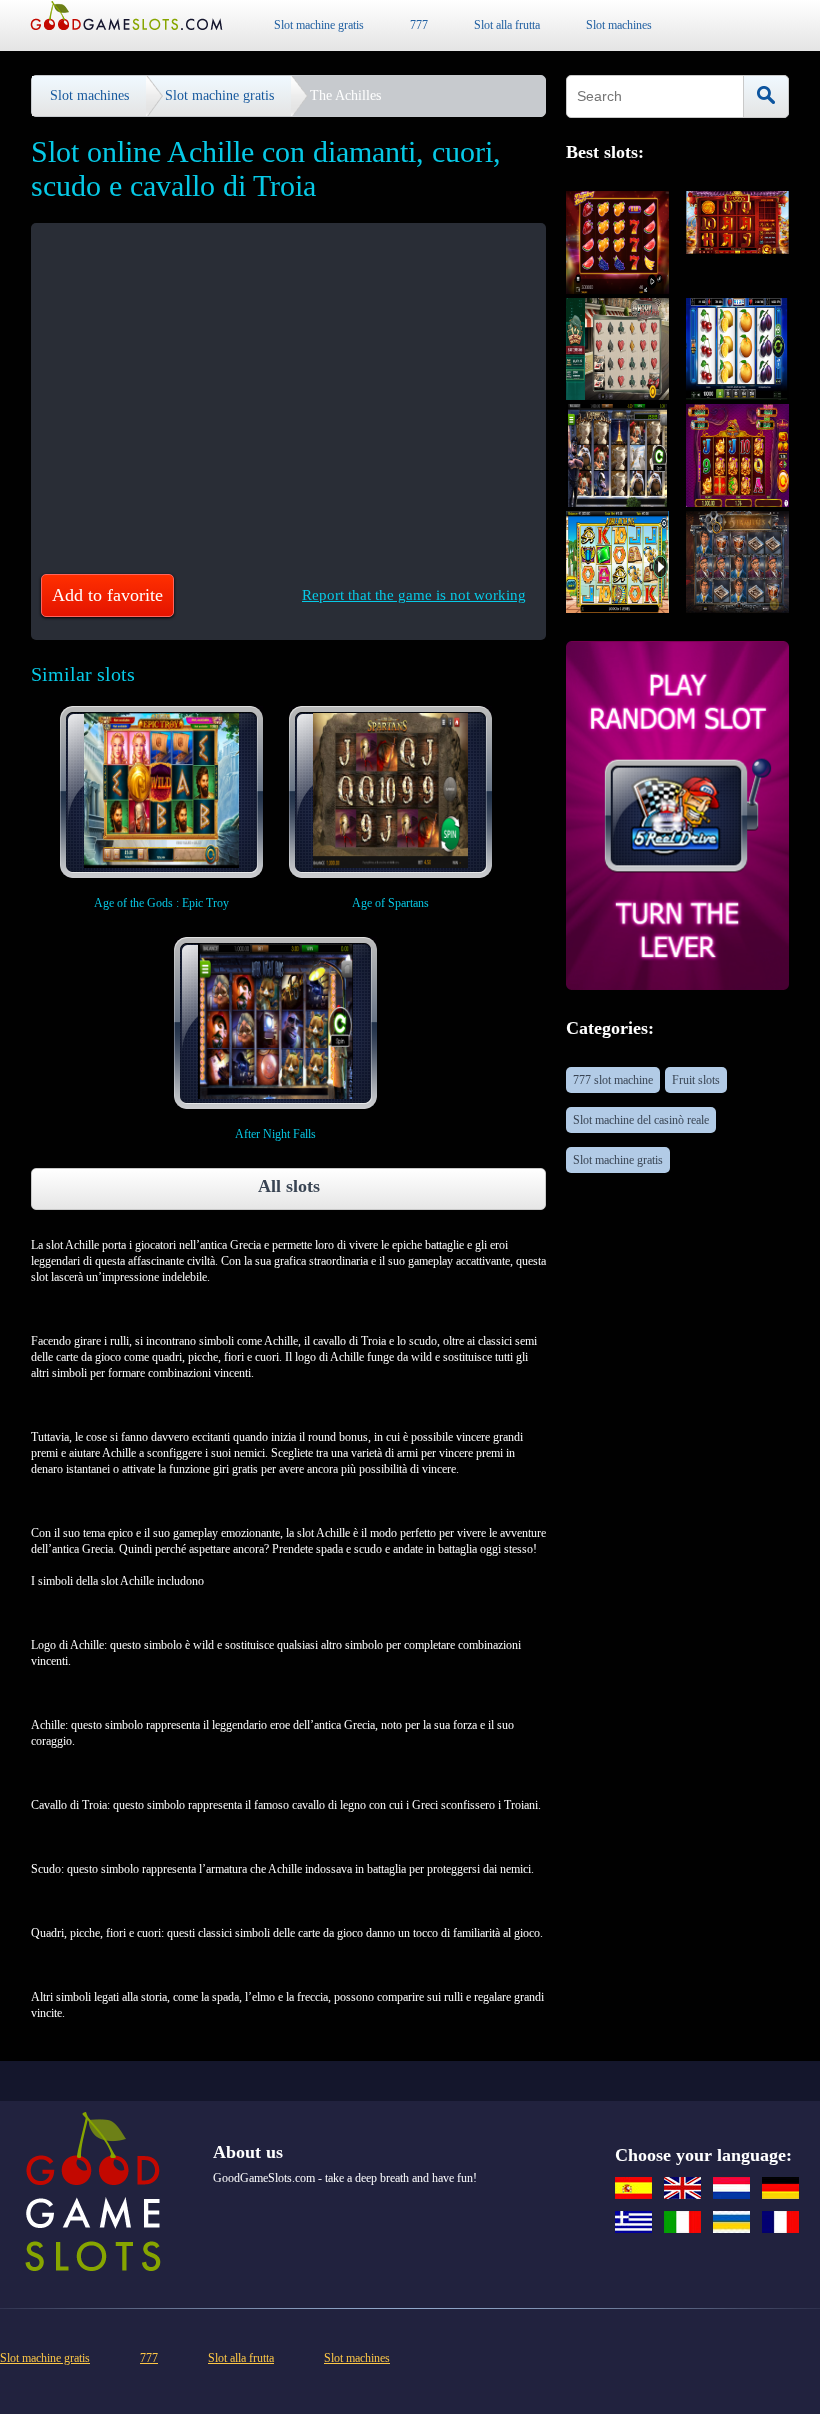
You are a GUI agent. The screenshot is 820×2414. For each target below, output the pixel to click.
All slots (289, 1186)
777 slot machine (613, 1080)
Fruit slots (696, 1080)
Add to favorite (107, 595)
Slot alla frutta (507, 25)
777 (419, 25)
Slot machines (619, 25)
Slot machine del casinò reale (641, 1120)
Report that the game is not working (414, 595)
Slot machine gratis (319, 25)
